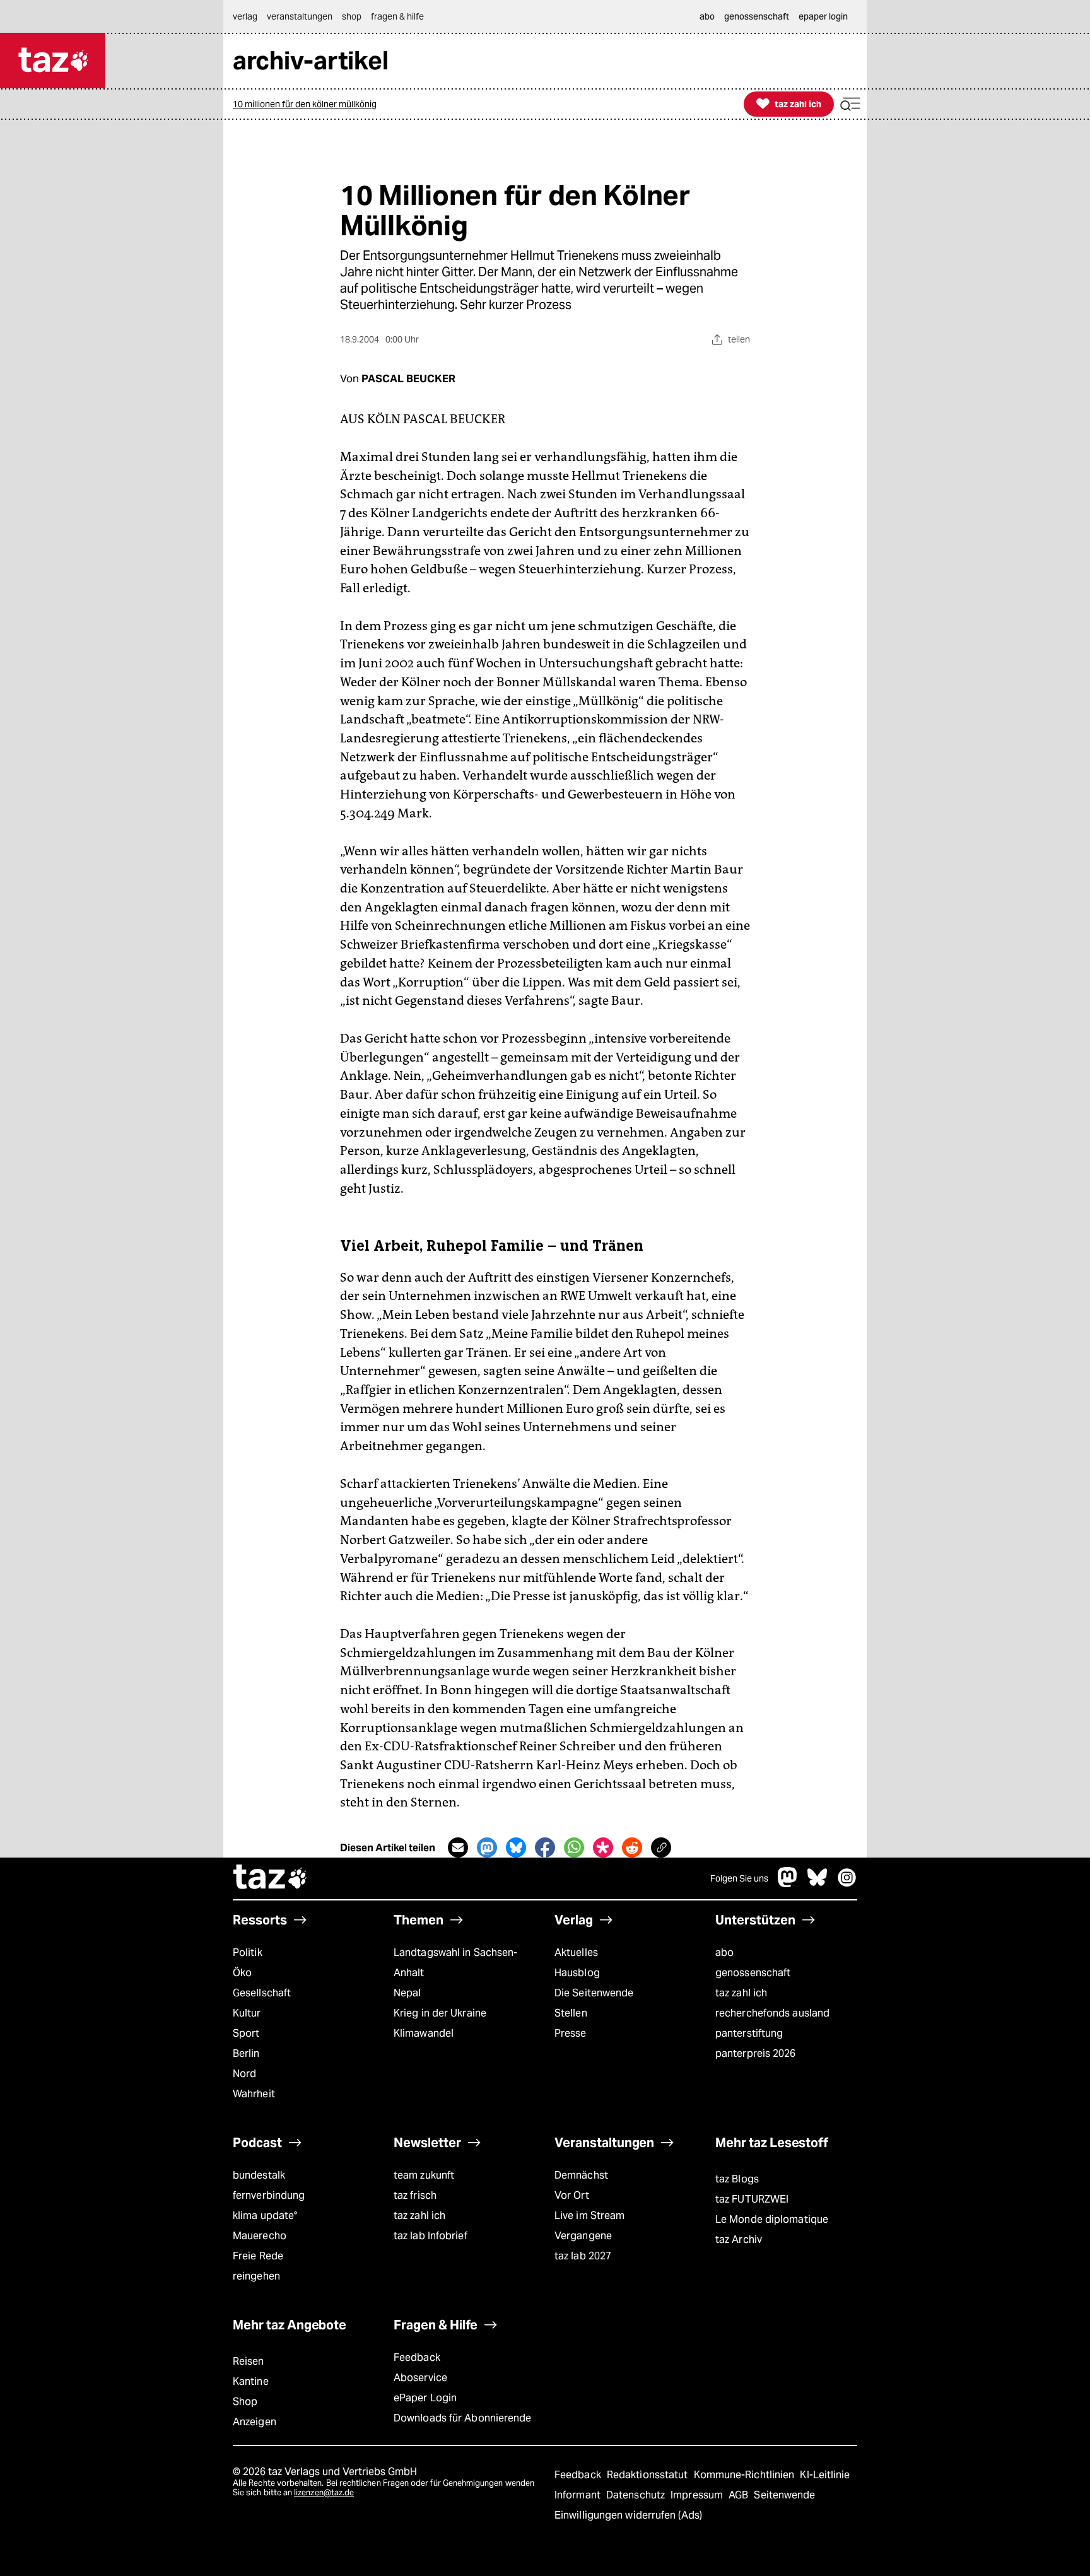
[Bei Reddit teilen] (632, 1847)
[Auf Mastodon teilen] (487, 1847)
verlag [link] (245, 16)
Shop (245, 2402)
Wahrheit (254, 2094)
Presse (571, 2033)
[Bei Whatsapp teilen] (574, 1847)
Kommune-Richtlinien (746, 2475)
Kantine (251, 2381)
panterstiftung (749, 2033)
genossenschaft (753, 1973)
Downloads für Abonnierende (463, 2418)
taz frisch (415, 2195)
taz (271, 1878)
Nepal (407, 1993)
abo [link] (707, 16)
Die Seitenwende (594, 1993)
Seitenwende (784, 2495)
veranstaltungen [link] (300, 16)
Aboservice (420, 2378)
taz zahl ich (741, 1993)
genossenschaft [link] (757, 16)
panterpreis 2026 (756, 2053)
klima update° (265, 2216)
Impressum (698, 2495)
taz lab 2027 (583, 2256)
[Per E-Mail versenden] (458, 1847)
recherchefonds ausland (772, 2013)
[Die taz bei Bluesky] (818, 1884)
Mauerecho (260, 2236)
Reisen (249, 2361)
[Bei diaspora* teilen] (603, 1847)
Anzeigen (255, 2422)
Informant (579, 2495)
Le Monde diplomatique (772, 2219)
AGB (740, 2495)
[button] (850, 104)
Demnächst (581, 2175)
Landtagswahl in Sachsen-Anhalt (455, 1963)
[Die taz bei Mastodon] (788, 1884)
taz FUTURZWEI (752, 2199)
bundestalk (259, 2175)
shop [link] (352, 16)
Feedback (417, 2357)
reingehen (256, 2276)
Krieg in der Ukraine (440, 2013)
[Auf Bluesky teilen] (516, 1847)
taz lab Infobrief (431, 2236)
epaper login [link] (823, 16)
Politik (248, 1952)
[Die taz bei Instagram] (847, 1884)
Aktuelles (576, 1952)
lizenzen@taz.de (324, 2492)
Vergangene (583, 2236)
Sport (246, 2033)
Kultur (247, 2013)
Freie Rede (258, 2256)
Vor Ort (572, 2195)
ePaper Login (425, 2398)
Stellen (571, 2013)
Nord (244, 2074)
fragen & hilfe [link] (397, 16)
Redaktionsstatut (649, 2475)
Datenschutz (637, 2495)
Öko (242, 1973)
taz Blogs (737, 2179)
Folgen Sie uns (739, 1878)
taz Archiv (739, 2239)
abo (724, 1952)
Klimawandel (424, 2033)
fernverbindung (269, 2195)
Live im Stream (589, 2216)
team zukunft (424, 2175)
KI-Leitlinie (825, 2475)
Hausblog (577, 1973)
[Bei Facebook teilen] (545, 1847)
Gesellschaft (262, 1993)
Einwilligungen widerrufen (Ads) (628, 2515)
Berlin (246, 2053)
